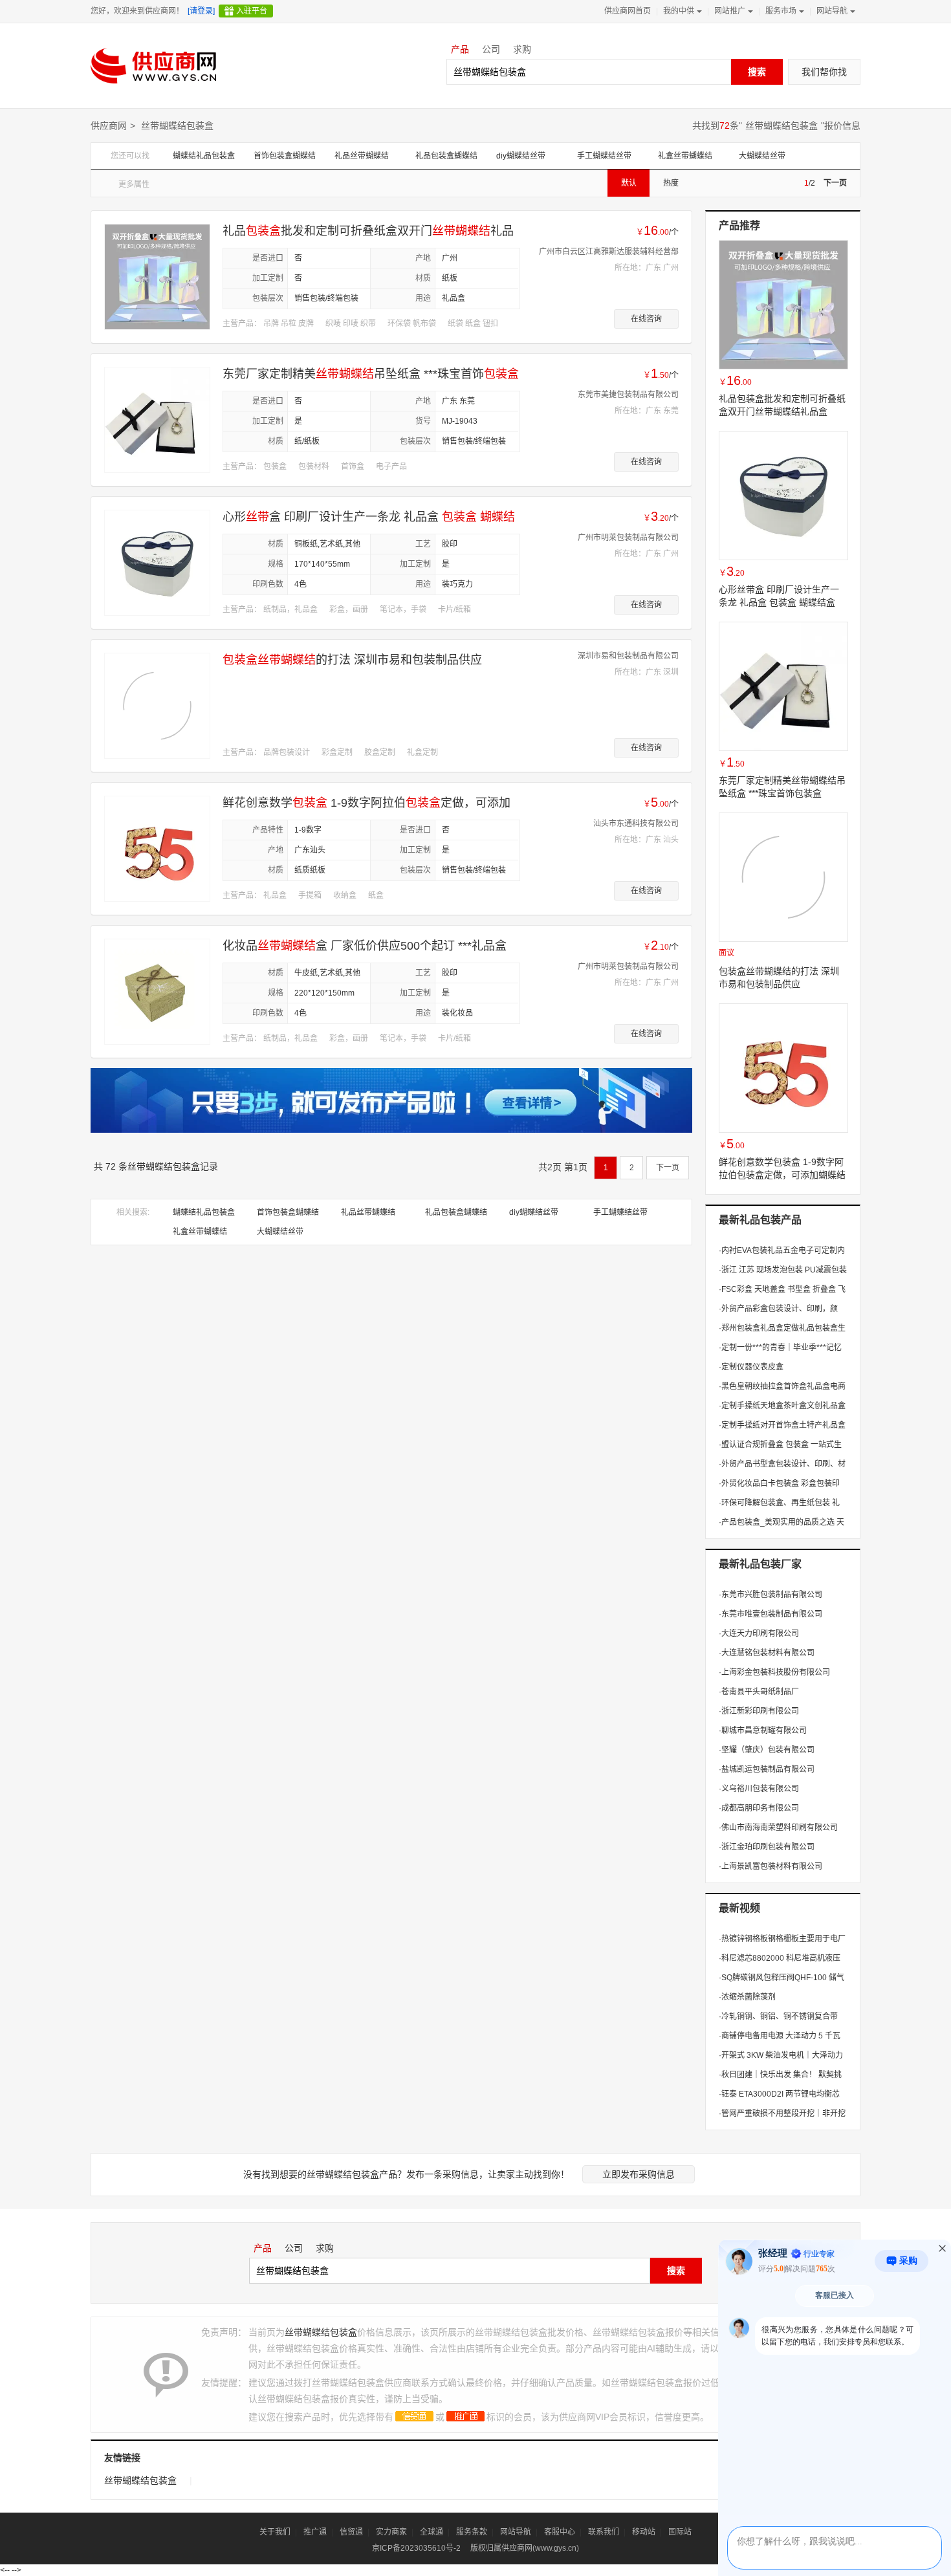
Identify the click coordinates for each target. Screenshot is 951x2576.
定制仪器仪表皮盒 (751, 1367)
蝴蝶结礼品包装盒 (204, 156)
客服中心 (560, 2532)
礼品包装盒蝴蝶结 (446, 156)
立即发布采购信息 (639, 2174)
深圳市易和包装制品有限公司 (628, 656)
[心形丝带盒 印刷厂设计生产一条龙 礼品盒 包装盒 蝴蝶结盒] (157, 562)
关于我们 (275, 2532)
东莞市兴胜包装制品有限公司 (771, 1595)
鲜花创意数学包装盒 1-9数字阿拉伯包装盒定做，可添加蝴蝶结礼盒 (782, 1175)
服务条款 (472, 2532)
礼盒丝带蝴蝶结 (685, 156)
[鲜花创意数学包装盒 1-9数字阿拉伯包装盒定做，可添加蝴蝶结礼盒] (157, 848)
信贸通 (351, 2532)
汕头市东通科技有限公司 (636, 824)
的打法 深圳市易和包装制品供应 (352, 660)
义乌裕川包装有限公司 (759, 1789)
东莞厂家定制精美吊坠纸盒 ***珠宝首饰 (371, 374)
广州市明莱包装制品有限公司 (628, 538)
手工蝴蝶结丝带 (604, 156)
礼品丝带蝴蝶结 (362, 156)
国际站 (680, 2532)
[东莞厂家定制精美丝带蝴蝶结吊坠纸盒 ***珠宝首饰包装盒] (157, 419)
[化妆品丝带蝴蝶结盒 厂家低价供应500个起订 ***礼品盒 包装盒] (157, 991)
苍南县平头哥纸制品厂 (759, 1692)
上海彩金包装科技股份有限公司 (774, 1672)
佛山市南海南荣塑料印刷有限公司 (778, 1828)
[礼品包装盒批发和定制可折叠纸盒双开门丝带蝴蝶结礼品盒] (157, 276)
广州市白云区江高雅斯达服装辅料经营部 (609, 252)
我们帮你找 (824, 72)
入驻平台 (252, 11)
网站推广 (730, 11)
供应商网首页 (628, 11)
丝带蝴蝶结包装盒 (782, 126)
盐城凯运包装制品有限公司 (767, 1769)
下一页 (835, 183)
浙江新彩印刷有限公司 (759, 1711)
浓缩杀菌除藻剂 (747, 1997)
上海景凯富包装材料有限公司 (771, 1866)
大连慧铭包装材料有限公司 (767, 1653)
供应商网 (109, 126)
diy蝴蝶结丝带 (521, 156)
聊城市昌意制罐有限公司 (763, 1730)
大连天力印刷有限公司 (759, 1633)
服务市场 (781, 11)
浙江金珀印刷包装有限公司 (767, 1847)
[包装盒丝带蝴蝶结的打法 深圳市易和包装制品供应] (157, 705)
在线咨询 (646, 319)
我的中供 (679, 11)
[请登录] (201, 11)
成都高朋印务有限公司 (759, 1808)
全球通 (432, 2532)
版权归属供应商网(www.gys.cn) (525, 2548)
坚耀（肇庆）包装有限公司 (767, 1750)
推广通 (315, 2532)
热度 (671, 183)
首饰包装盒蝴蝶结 (285, 156)
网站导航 (832, 11)
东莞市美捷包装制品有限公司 (628, 395)
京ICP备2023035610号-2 (416, 2548)
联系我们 (604, 2532)
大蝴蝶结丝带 (762, 156)
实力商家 (391, 2532)
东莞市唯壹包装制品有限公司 (771, 1614)
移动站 (644, 2532)
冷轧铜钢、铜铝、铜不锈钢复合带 (778, 2016)
